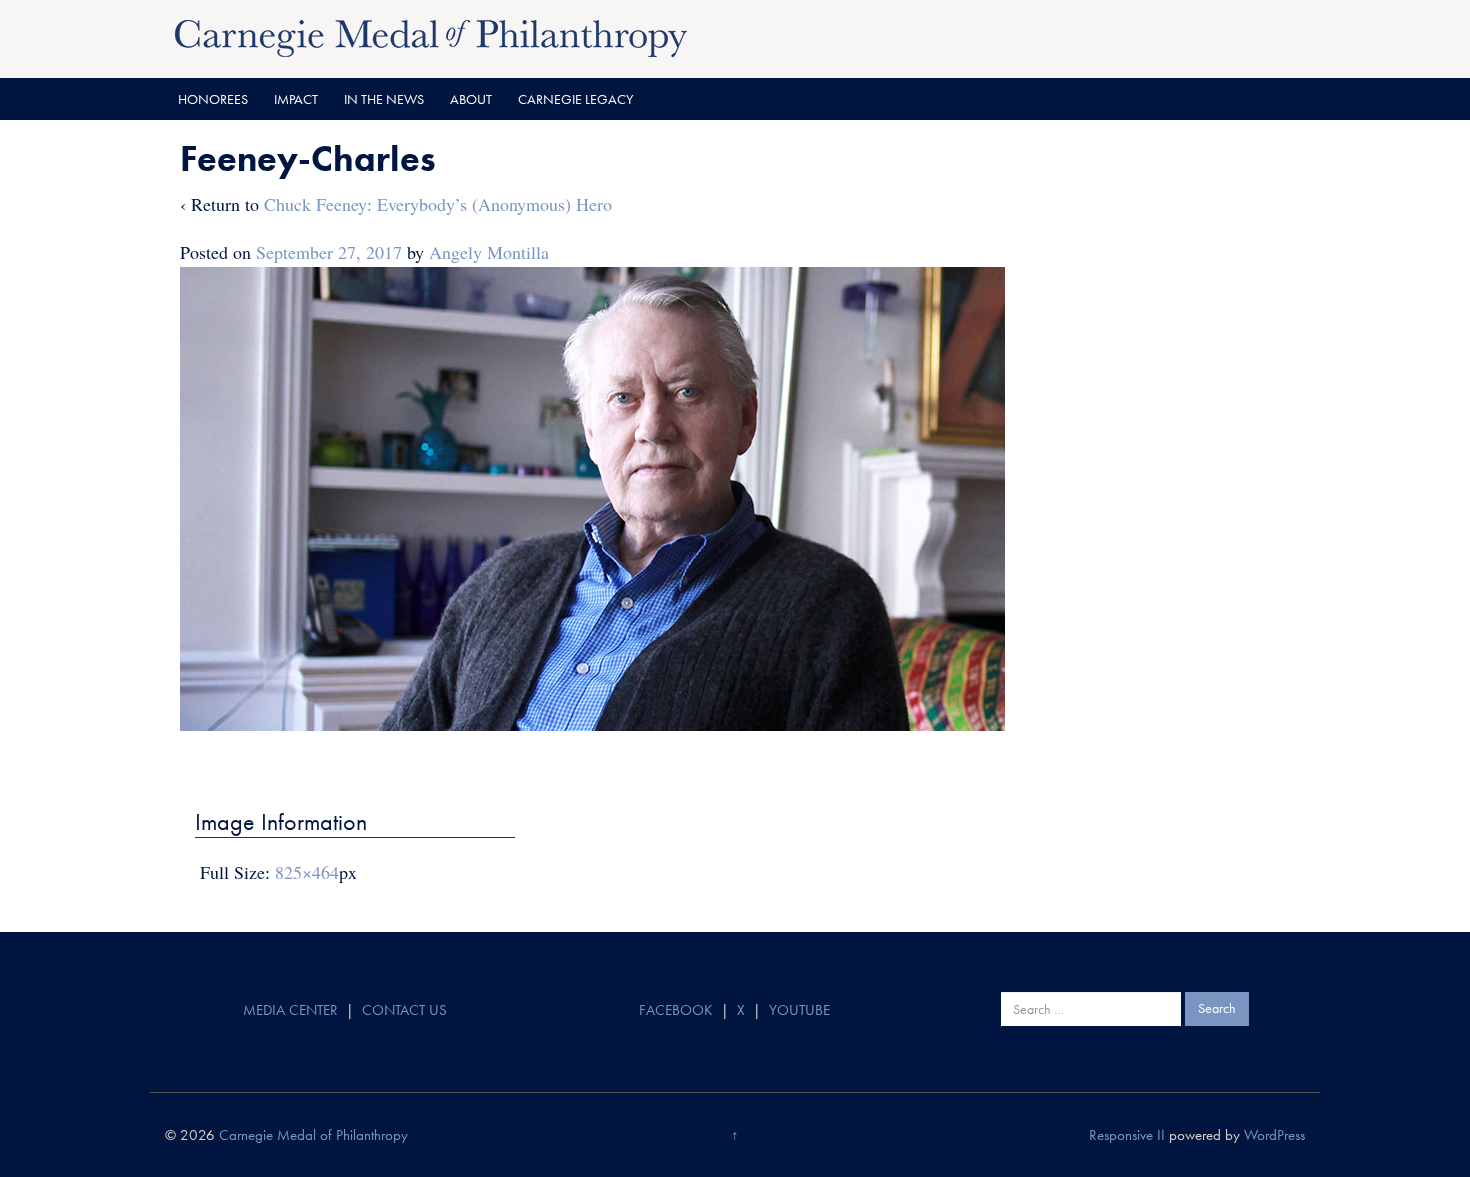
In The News (384, 99)
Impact (296, 99)
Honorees (213, 99)
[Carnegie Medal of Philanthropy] (431, 36)
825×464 (307, 872)
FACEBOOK (676, 1010)
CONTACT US (404, 1010)
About (471, 99)
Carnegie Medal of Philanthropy (313, 1135)
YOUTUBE (799, 1010)
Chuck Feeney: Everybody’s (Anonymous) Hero (438, 204)
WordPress (1274, 1135)
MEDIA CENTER (290, 1010)
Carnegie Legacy (575, 99)
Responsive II (1127, 1135)
